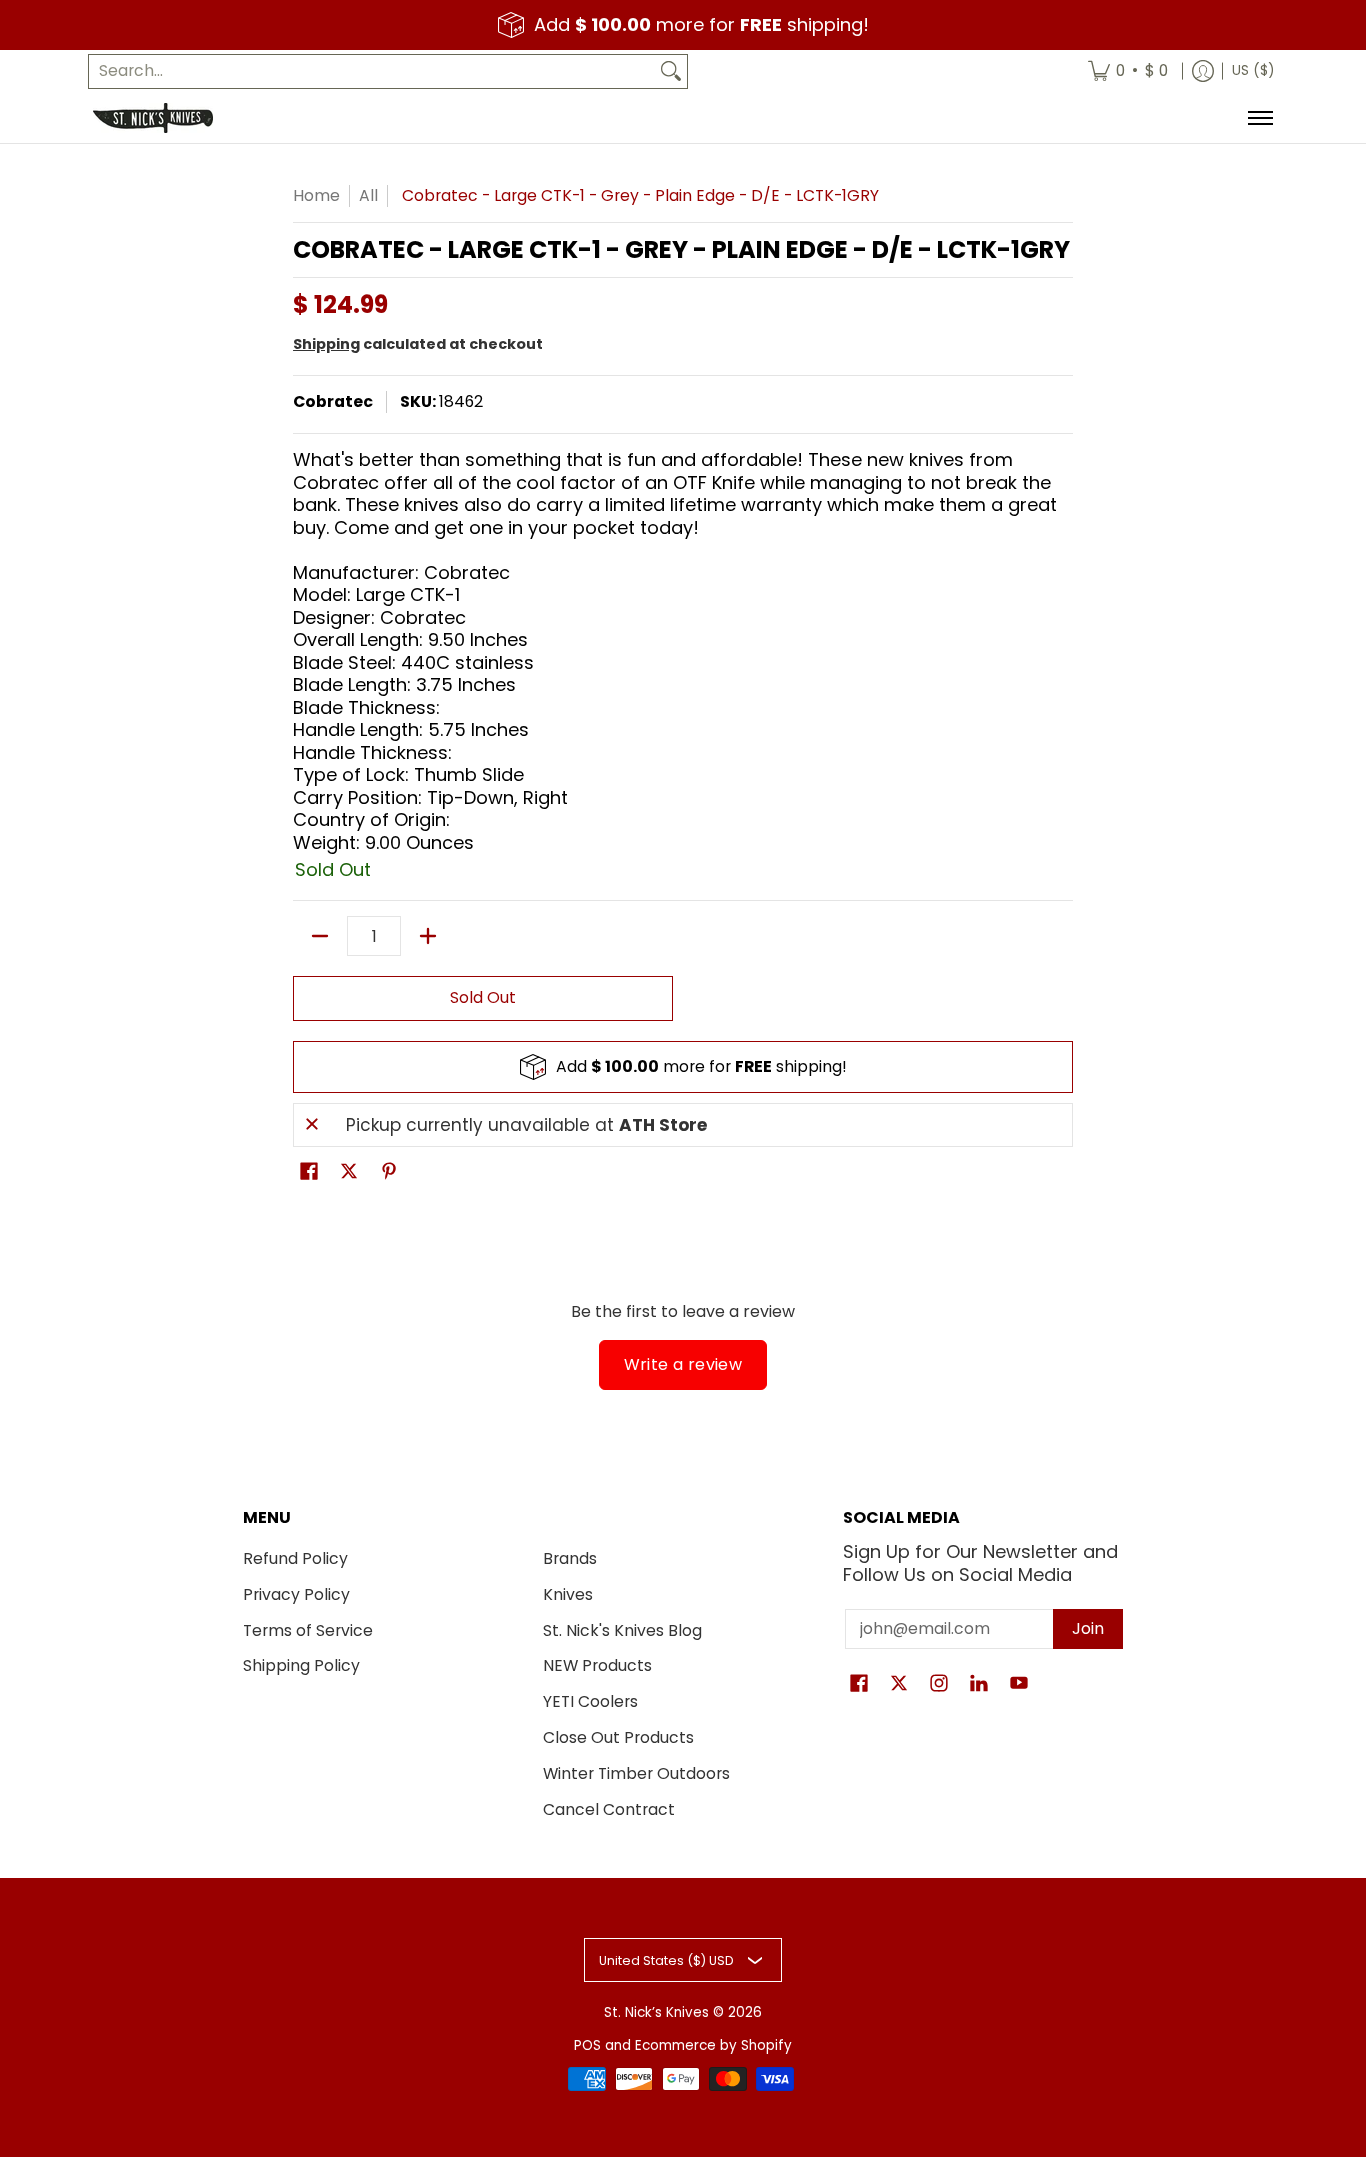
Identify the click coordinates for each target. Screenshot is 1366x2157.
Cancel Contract (609, 1809)
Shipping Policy (301, 1665)
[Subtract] (320, 936)
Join (1088, 1628)
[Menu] (1259, 118)
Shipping (326, 344)
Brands (570, 1558)
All (368, 195)
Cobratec (333, 401)
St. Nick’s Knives (656, 2012)
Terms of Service (308, 1630)
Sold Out (483, 997)
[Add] (428, 936)
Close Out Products (618, 1737)
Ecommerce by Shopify (713, 2045)
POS (587, 2045)
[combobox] (372, 71)
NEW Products (597, 1665)
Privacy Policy (296, 1594)
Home (316, 195)
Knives (568, 1594)
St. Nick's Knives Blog (622, 1630)
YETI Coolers (590, 1701)
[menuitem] (1128, 71)
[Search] (671, 71)
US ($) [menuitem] (1253, 70)
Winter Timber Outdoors (636, 1773)
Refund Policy (295, 1558)
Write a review (683, 1364)
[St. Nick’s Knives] (153, 118)
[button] (309, 1173)
